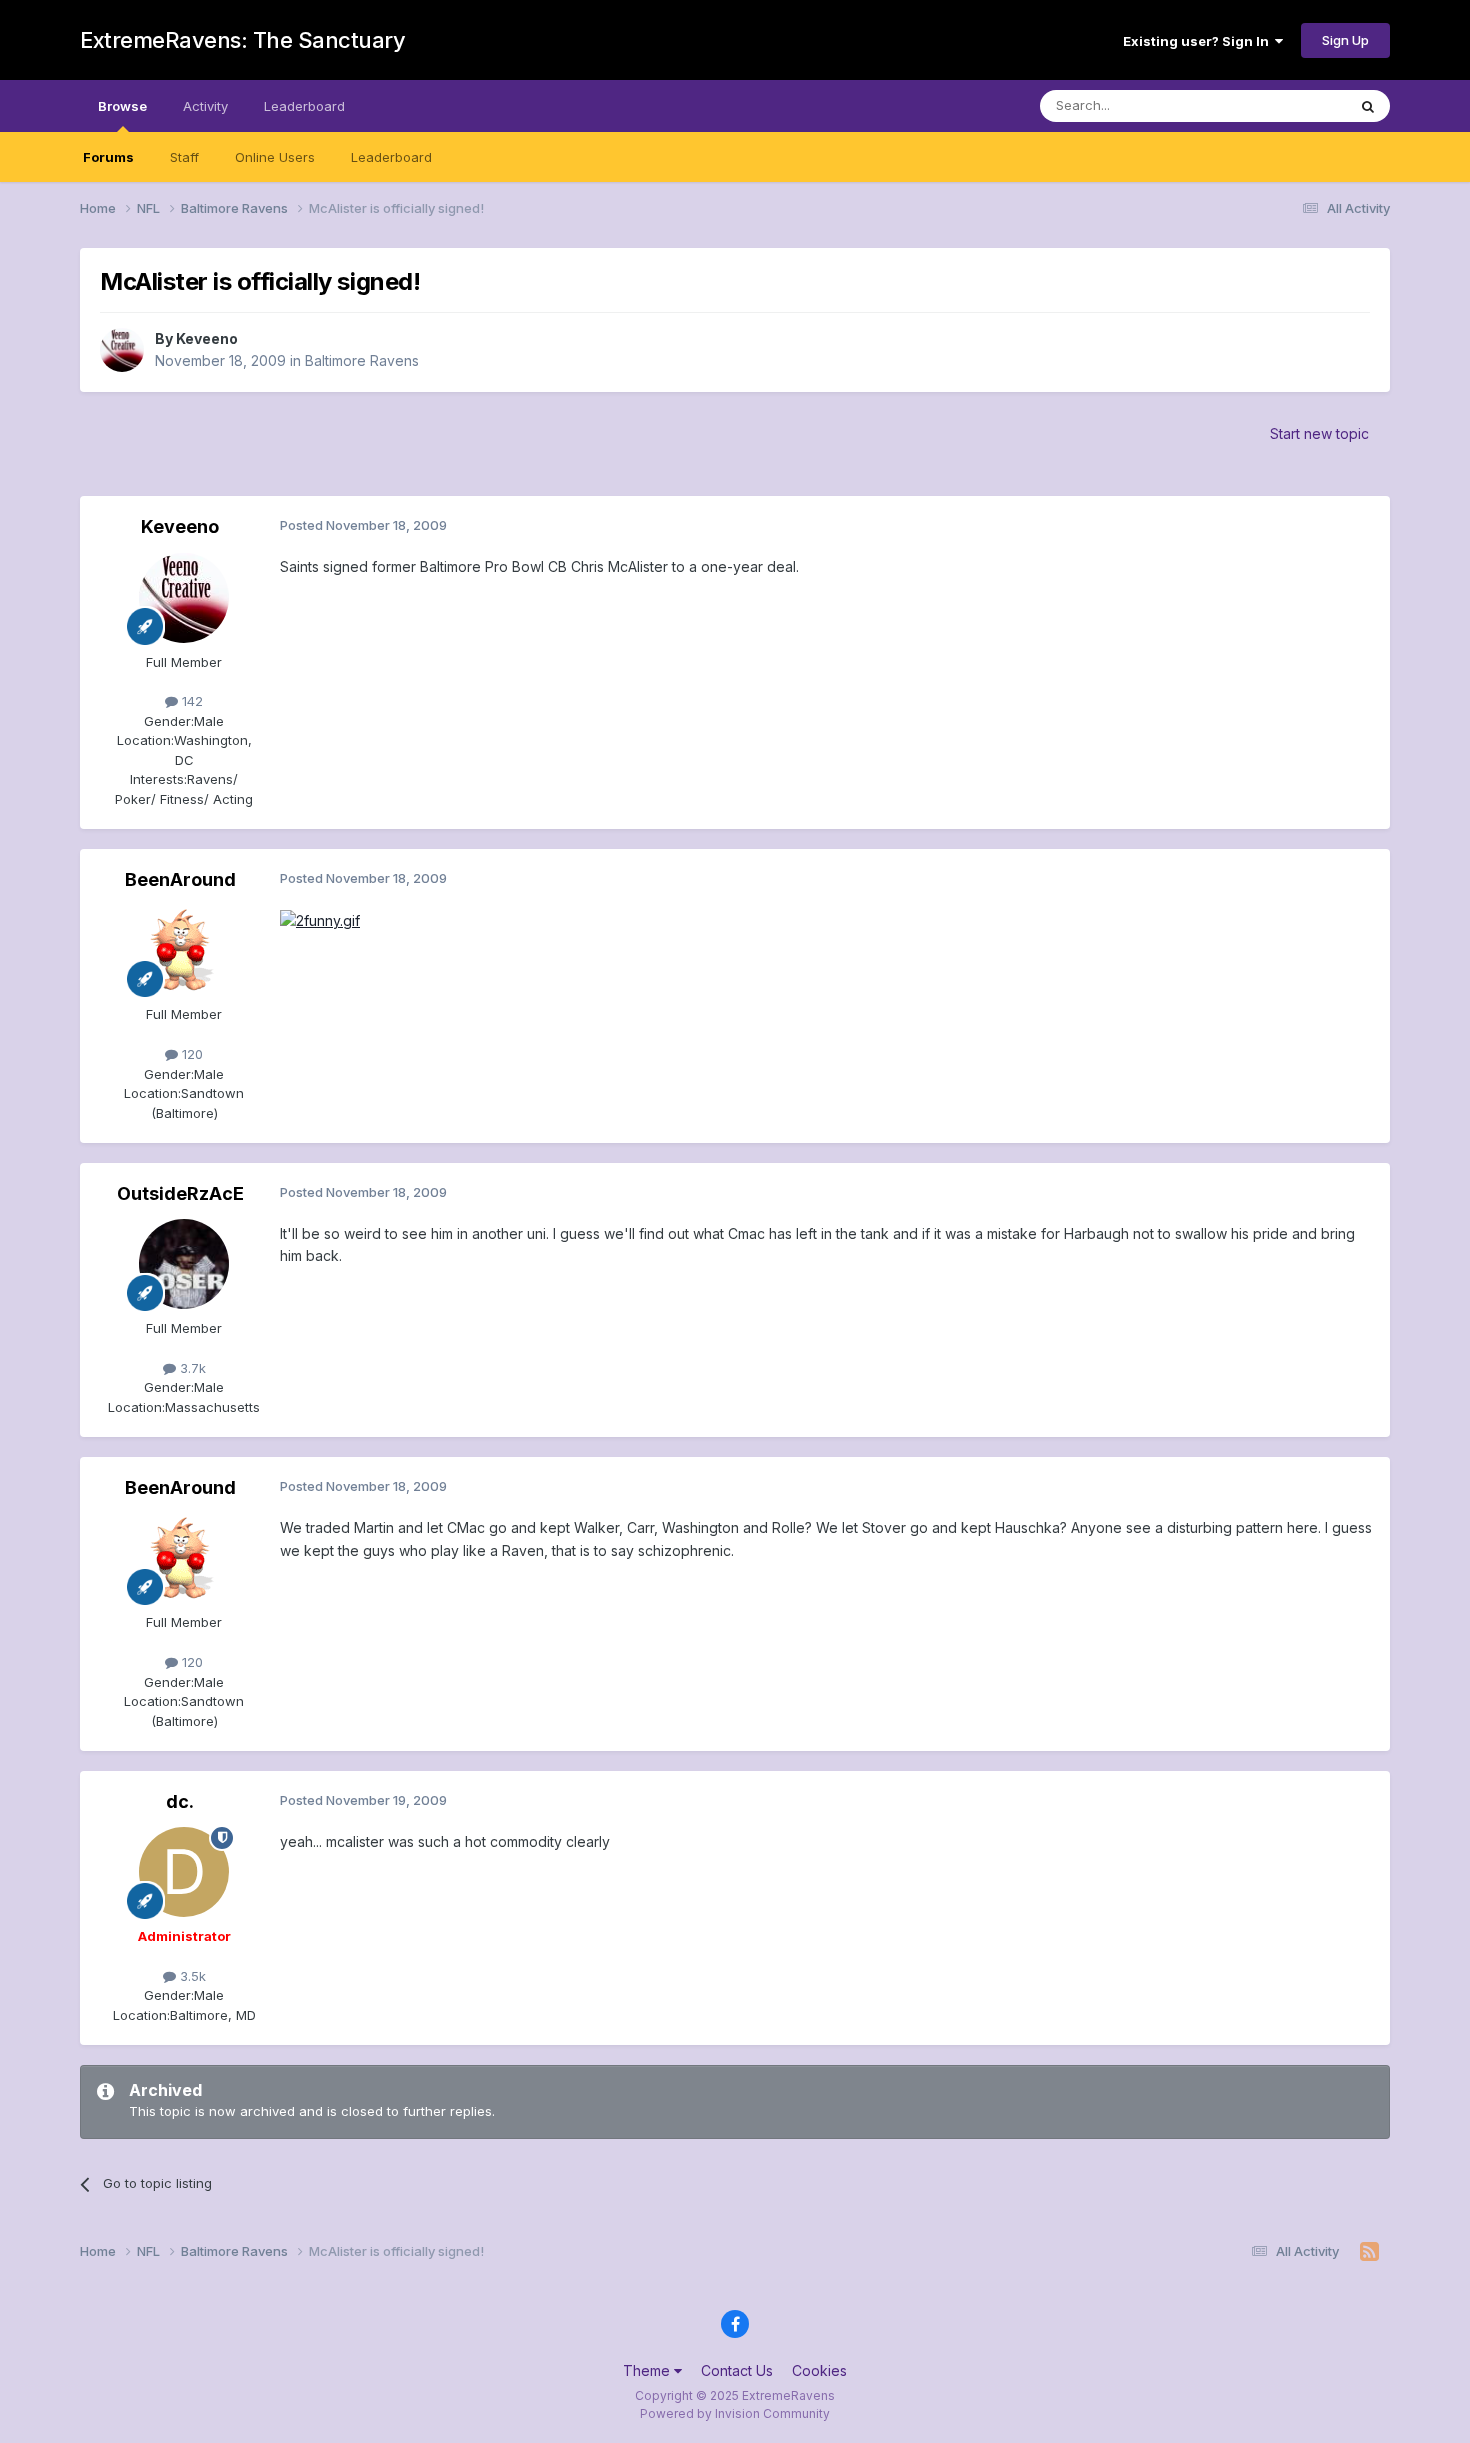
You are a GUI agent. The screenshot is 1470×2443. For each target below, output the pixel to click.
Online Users (275, 157)
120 (190, 1054)
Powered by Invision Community (735, 2413)
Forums (108, 157)
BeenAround (180, 879)
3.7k (191, 1368)
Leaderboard (391, 157)
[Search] (1368, 106)
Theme (648, 2370)
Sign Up (1345, 40)
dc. (180, 1801)
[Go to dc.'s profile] (184, 1872)
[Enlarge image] (320, 919)
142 (190, 701)
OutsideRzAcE (180, 1193)
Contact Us (737, 2370)
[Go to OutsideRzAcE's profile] (184, 1264)
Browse (122, 106)
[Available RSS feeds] (1369, 2252)
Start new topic (1319, 433)
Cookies (819, 2370)
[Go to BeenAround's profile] (184, 950)
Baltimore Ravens (362, 360)
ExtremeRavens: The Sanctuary (242, 40)
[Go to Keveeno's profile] (122, 350)
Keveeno (207, 338)
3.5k (191, 1976)
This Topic (1287, 105)
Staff (184, 157)
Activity (205, 106)
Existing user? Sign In (1199, 41)
